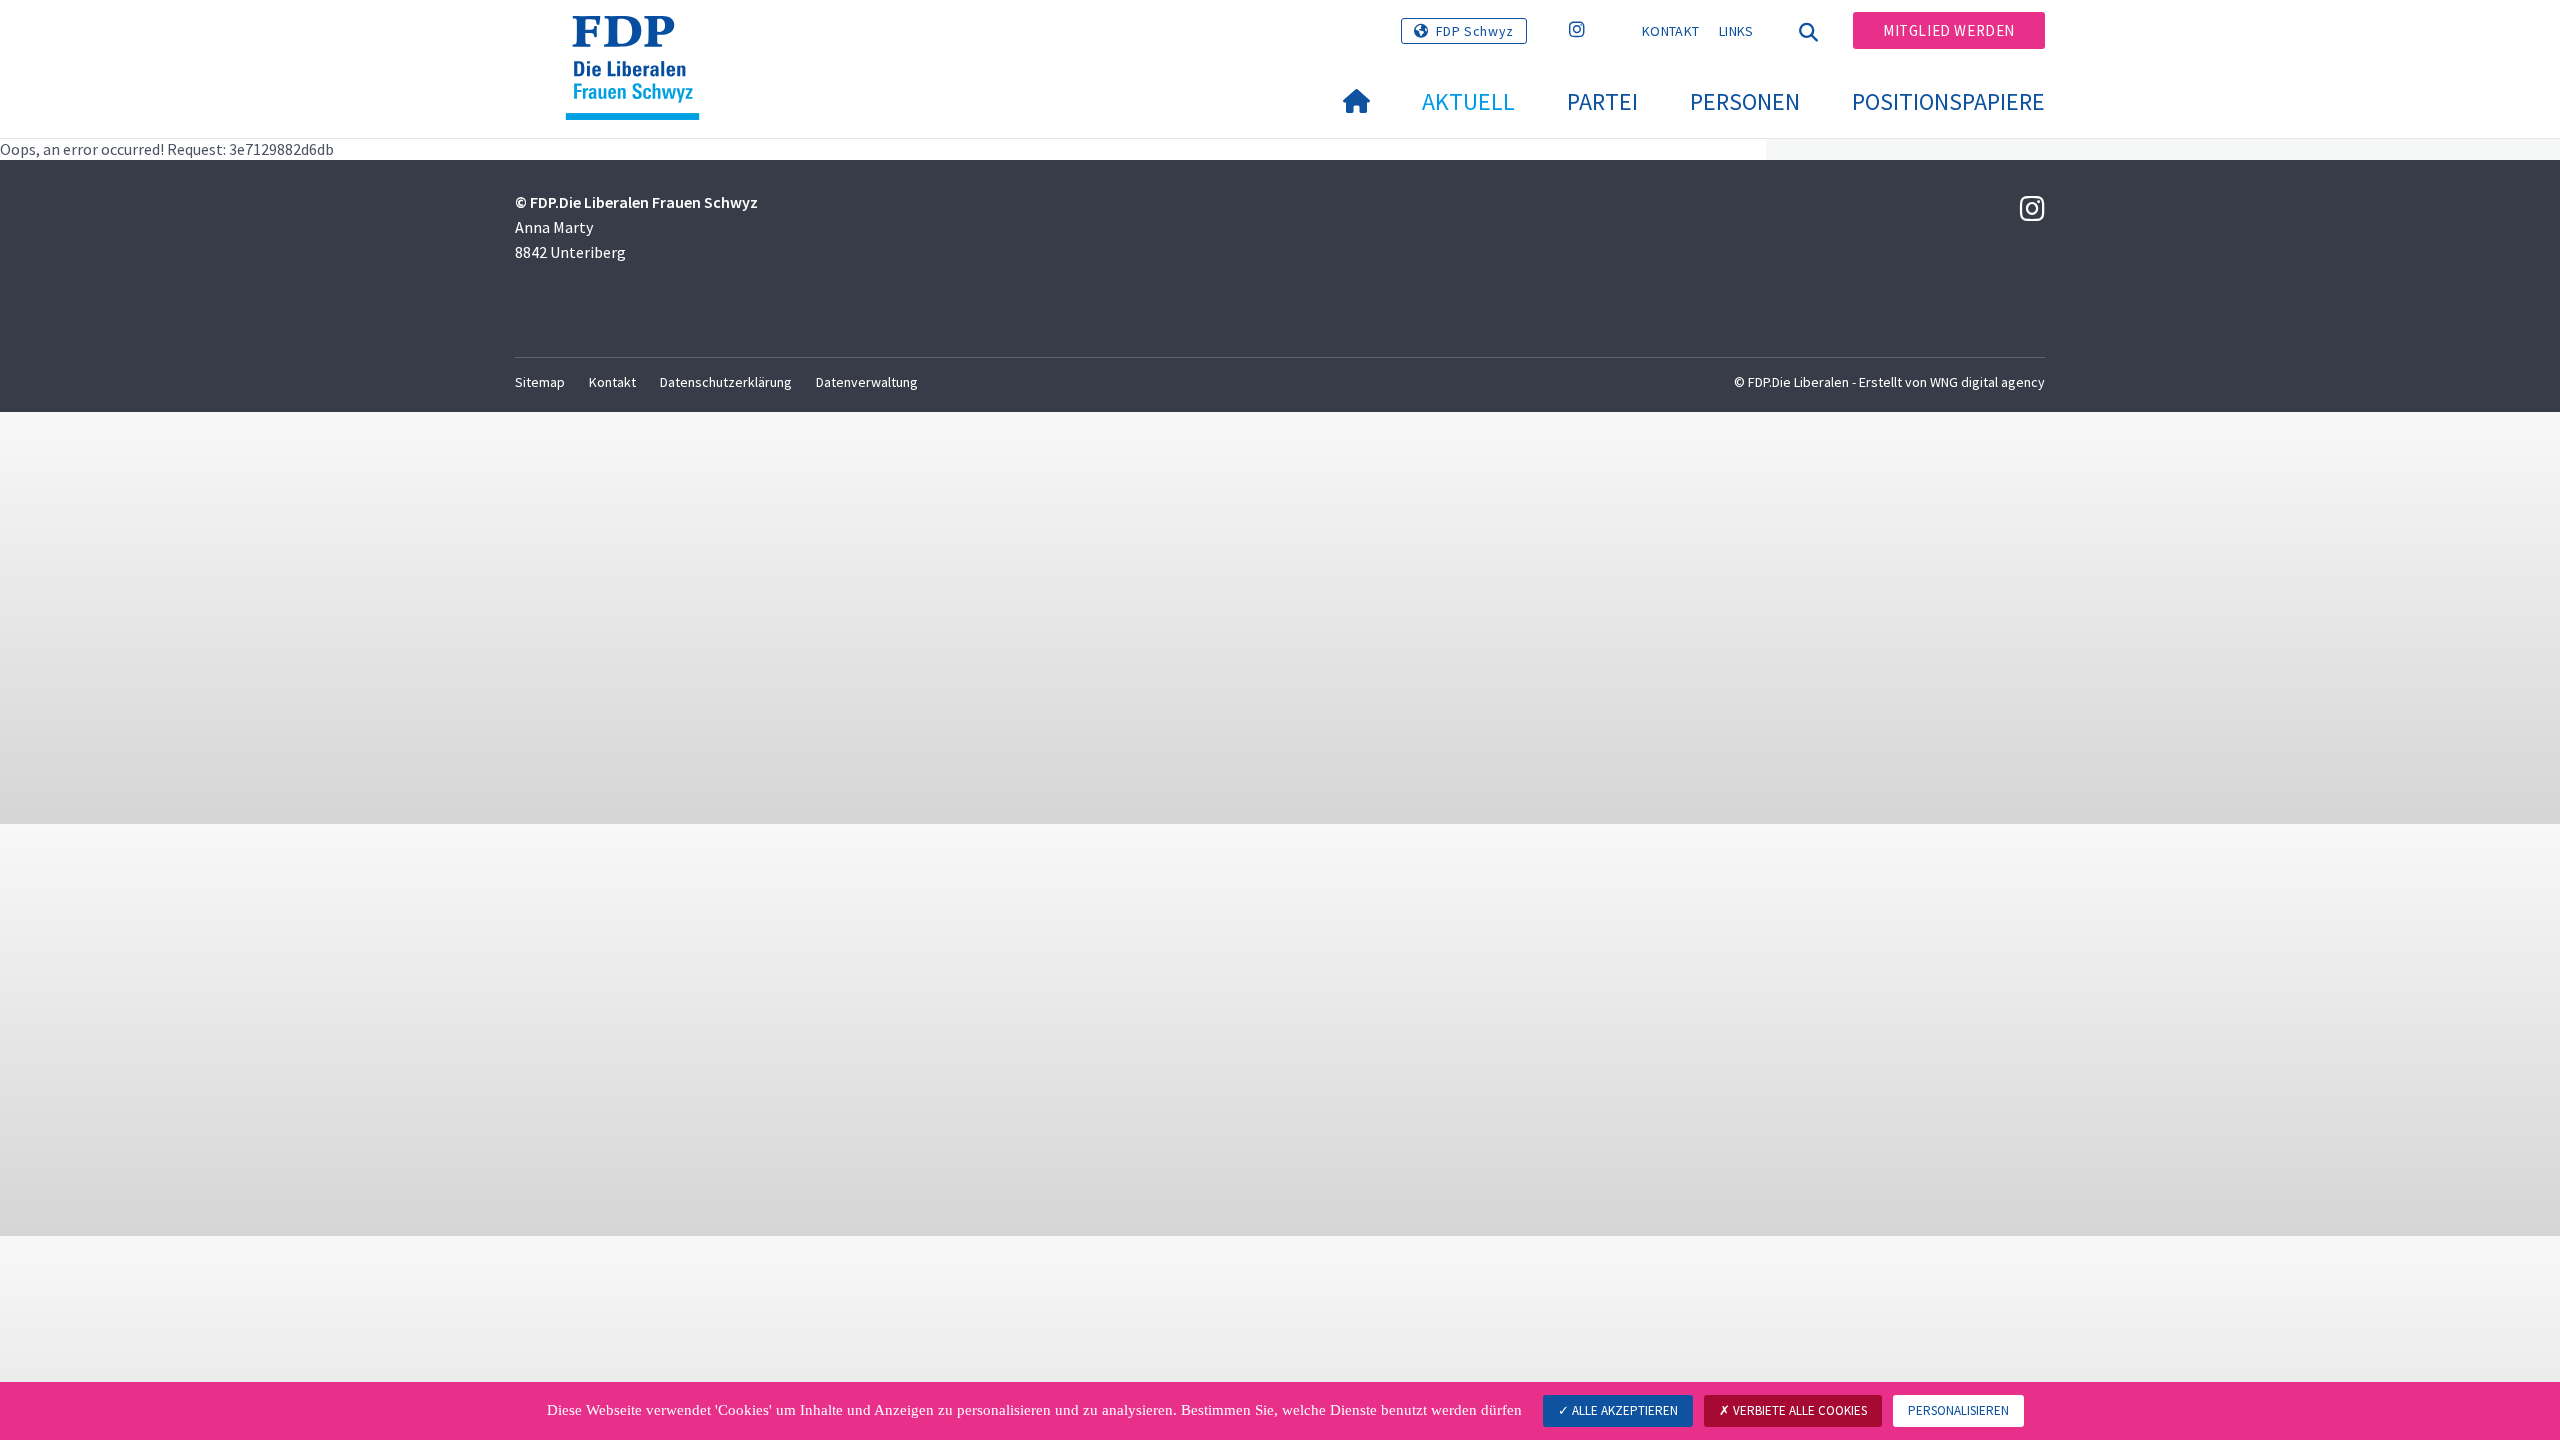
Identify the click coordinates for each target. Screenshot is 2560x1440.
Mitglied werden (1949, 30)
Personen (1745, 101)
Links (1736, 31)
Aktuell (1468, 101)
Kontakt (1670, 31)
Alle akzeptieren (1623, 1410)
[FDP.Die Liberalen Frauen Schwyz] (640, 41)
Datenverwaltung (867, 382)
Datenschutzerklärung (726, 382)
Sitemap (540, 382)
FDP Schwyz (1475, 31)
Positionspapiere (1948, 101)
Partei (1602, 101)
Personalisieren (1958, 1410)
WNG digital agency (1987, 382)
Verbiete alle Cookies (1798, 1410)
